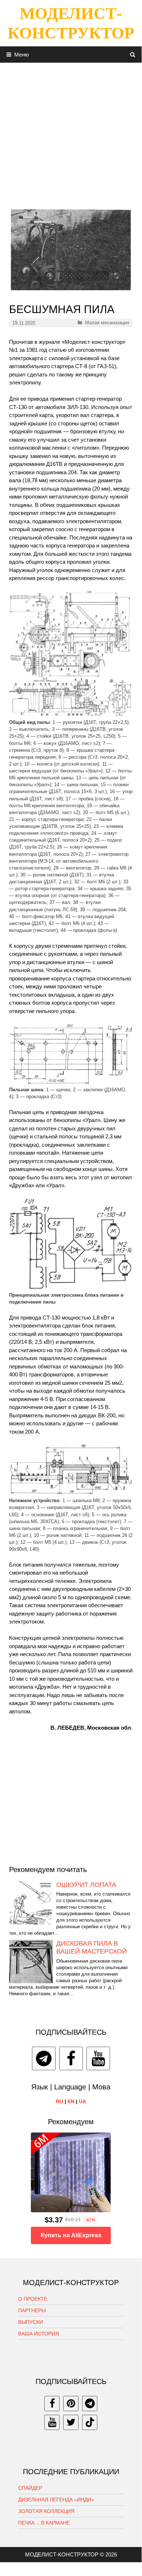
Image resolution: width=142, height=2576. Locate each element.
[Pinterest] (71, 2404)
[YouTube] (98, 2058)
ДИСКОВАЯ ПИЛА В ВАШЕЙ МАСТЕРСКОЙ (92, 1947)
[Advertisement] (71, 133)
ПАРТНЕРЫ (32, 2310)
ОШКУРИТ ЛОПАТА (86, 1885)
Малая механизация (107, 323)
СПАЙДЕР (30, 2488)
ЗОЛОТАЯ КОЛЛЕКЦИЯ (46, 2511)
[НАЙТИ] (133, 55)
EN (71, 2101)
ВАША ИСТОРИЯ (38, 2334)
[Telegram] (44, 2058)
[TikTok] (90, 2422)
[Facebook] (71, 2058)
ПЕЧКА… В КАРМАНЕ (44, 2523)
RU (60, 2101)
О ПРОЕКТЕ (33, 2299)
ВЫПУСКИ (31, 2322)
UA (82, 2101)
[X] (71, 2422)
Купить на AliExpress (71, 2235)
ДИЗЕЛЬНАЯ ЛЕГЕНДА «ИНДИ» (56, 2500)
